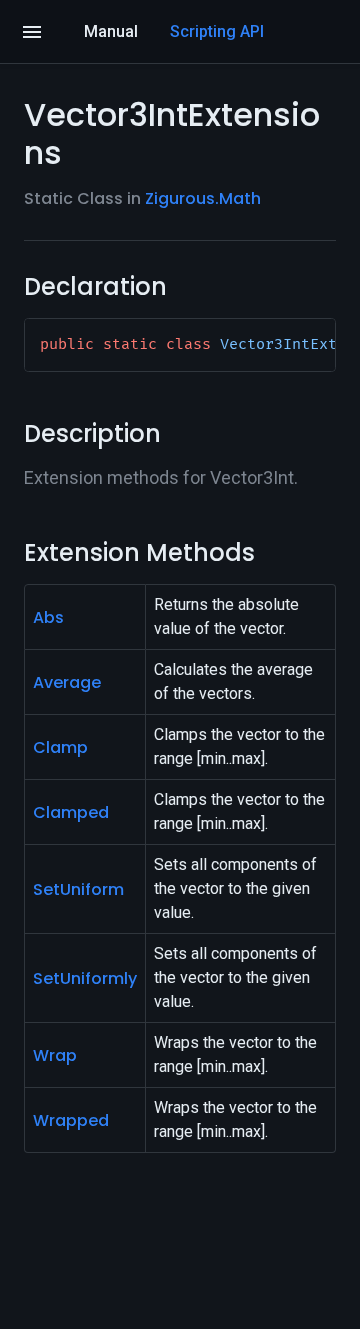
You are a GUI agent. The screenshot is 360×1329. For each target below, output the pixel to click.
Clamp (60, 747)
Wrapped (71, 1120)
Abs (48, 617)
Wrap (55, 1055)
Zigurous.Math (203, 198)
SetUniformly (85, 978)
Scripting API (217, 31)
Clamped (71, 812)
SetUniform (78, 889)
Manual (111, 31)
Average (67, 682)
